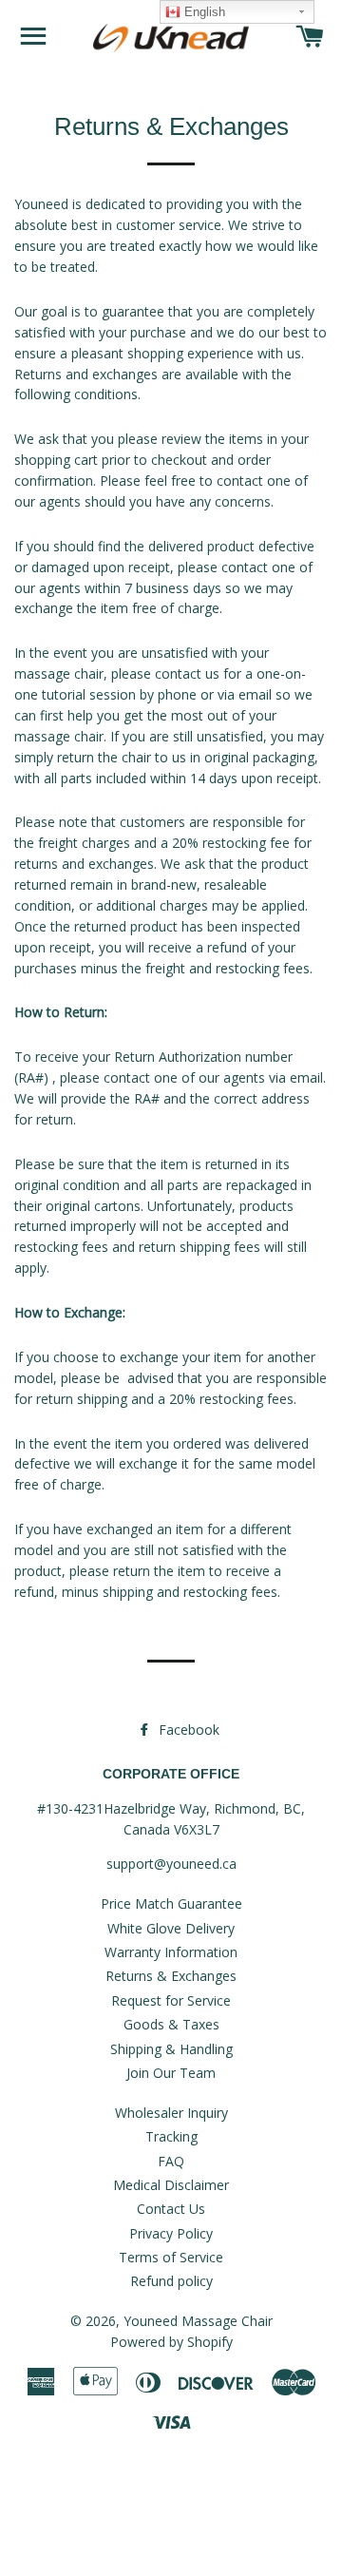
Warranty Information (171, 1952)
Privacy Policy (171, 2233)
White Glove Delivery (171, 1928)
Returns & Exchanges (171, 1976)
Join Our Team (171, 2073)
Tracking (171, 2136)
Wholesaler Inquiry (171, 2113)
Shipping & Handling (171, 2049)
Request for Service (171, 2000)
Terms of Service (171, 2257)
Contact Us (171, 2209)
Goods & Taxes (171, 2024)
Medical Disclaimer (171, 2185)
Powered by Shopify (171, 2342)
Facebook (187, 1730)
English (203, 12)
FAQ (171, 2161)
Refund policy (171, 2281)
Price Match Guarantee (171, 1903)
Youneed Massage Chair (198, 2321)
